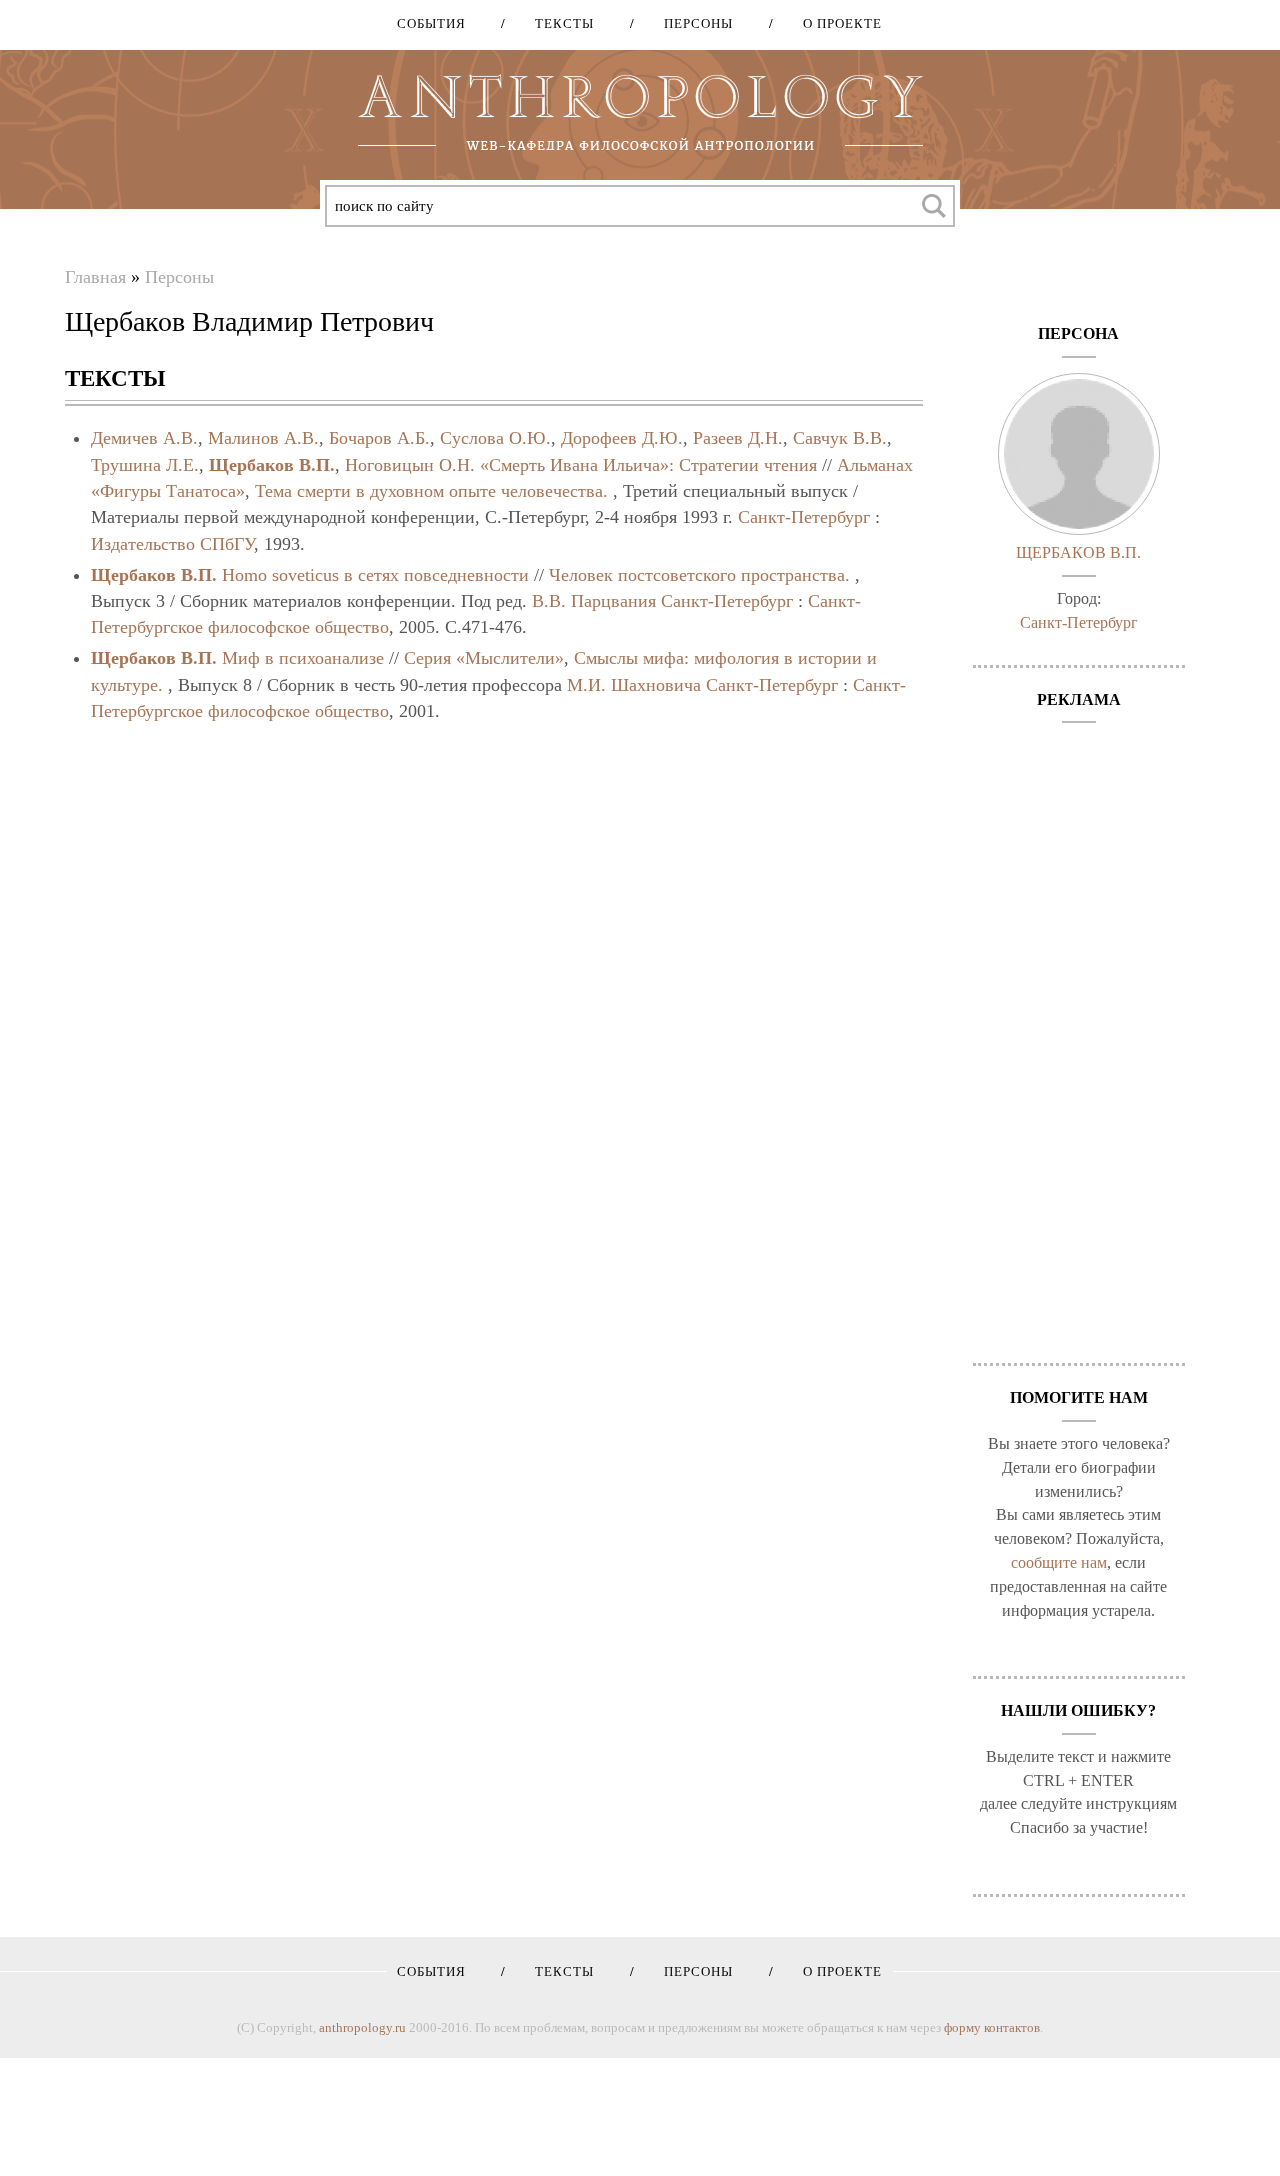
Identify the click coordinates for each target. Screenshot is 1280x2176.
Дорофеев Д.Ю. (622, 438)
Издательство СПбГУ (172, 544)
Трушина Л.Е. (145, 465)
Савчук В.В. (840, 438)
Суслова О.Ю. (495, 438)
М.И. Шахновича (634, 685)
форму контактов (992, 2027)
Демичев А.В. (144, 438)
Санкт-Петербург (804, 517)
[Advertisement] (1079, 1033)
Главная (95, 277)
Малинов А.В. (263, 438)
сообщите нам (1059, 1562)
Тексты (557, 23)
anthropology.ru (362, 2027)
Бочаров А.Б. (379, 438)
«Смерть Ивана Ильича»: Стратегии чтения (648, 465)
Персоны (691, 23)
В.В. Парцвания (594, 601)
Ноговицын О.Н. (410, 465)
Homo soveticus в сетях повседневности (375, 575)
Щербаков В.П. (272, 465)
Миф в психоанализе (303, 658)
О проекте (835, 23)
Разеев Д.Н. (738, 438)
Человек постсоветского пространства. (699, 575)
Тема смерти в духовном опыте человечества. (431, 491)
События (431, 23)
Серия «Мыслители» (484, 658)
